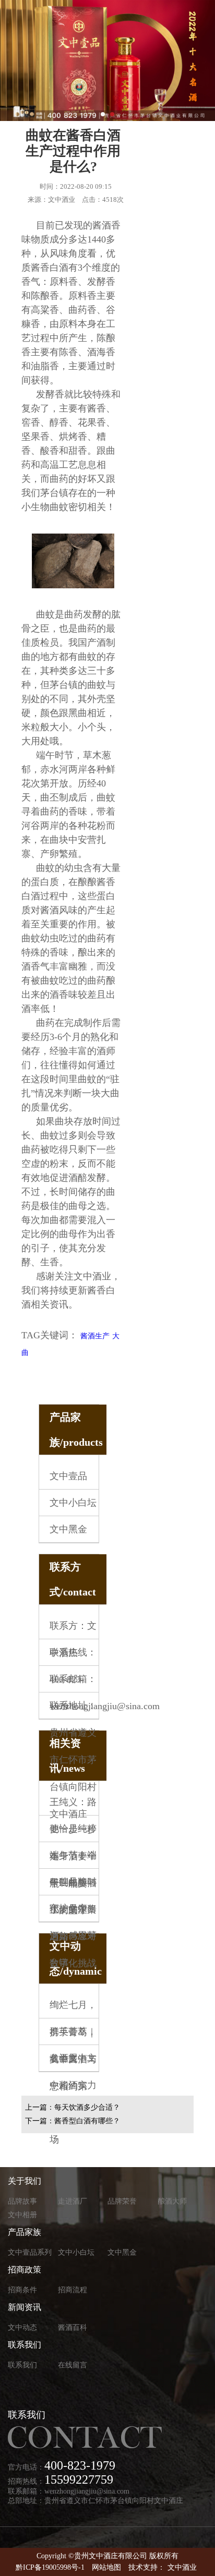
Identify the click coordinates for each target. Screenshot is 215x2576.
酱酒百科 (73, 2327)
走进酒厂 (73, 2201)
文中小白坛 (73, 1503)
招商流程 (73, 2290)
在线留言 (73, 2365)
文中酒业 (182, 2567)
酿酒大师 (172, 2201)
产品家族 (25, 2232)
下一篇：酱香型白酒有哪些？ (73, 2121)
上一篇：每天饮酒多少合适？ (73, 2107)
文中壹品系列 (30, 2252)
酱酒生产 (95, 1336)
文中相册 (22, 2215)
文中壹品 (68, 1476)
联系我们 (25, 2345)
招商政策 (25, 2270)
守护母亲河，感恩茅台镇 (73, 1936)
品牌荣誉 (122, 2201)
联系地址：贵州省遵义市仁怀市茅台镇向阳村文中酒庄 (73, 1760)
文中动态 (22, 2327)
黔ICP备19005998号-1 (50, 2567)
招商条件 (22, 2290)
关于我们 (25, 2181)
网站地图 (106, 2567)
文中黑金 (68, 1529)
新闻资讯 (25, 2307)
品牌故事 (22, 2201)
